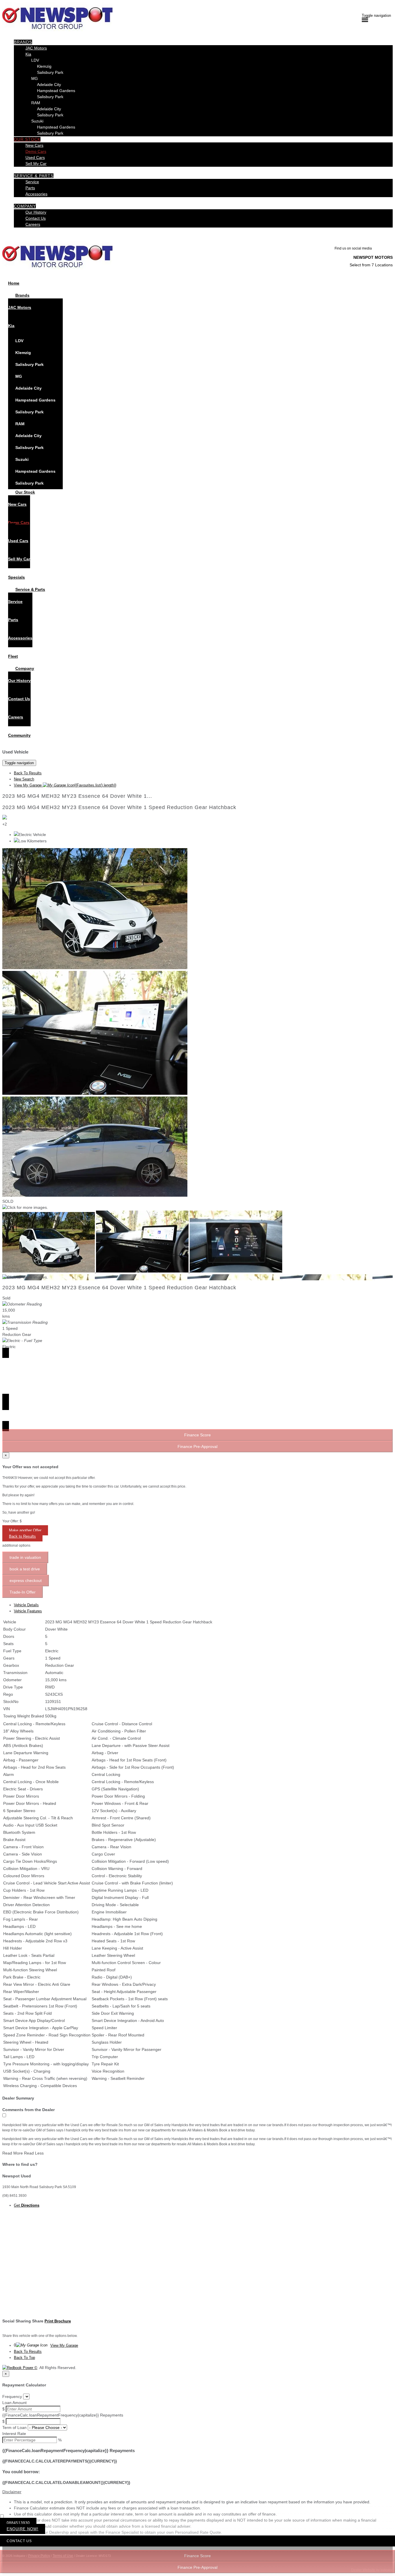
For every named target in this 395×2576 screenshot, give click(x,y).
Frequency (12, 2397)
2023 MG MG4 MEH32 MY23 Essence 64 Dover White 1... (77, 796)
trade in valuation (25, 1557)
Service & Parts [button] (34, 176)
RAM (36, 103)
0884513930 (18, 2523)
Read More (13, 2153)
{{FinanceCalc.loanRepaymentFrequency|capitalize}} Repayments (63, 2415)
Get (27, 2205)
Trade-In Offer (23, 1592)
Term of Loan (14, 2428)
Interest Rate (14, 2434)
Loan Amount (14, 2403)
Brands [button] (23, 42)
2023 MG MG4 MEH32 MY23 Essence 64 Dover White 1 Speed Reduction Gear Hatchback (119, 807)
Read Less (34, 2153)
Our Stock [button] (27, 139)
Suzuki (37, 121)
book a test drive (25, 1569)
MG (35, 78)
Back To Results (28, 773)
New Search (24, 779)
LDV (35, 60)
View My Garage (65, 785)
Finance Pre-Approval (197, 2567)
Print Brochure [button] (58, 2321)
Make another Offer (25, 1530)
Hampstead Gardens (56, 91)
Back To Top (24, 2358)
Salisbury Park (50, 72)
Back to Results (22, 1536)
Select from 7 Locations (371, 265)
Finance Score (197, 2556)
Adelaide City (49, 85)
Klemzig (44, 66)
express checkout (26, 1581)
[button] (197, 2492)
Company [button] (25, 206)
